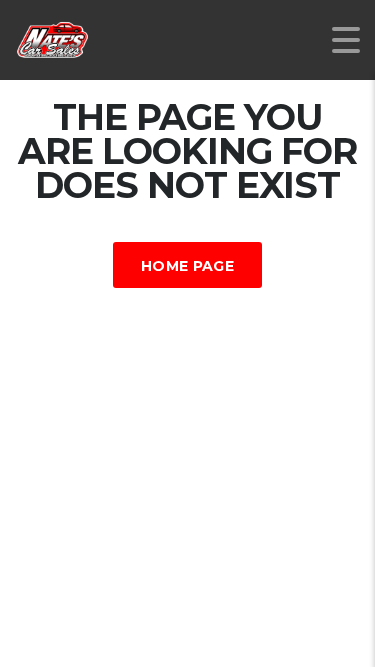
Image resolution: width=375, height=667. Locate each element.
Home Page (187, 266)
